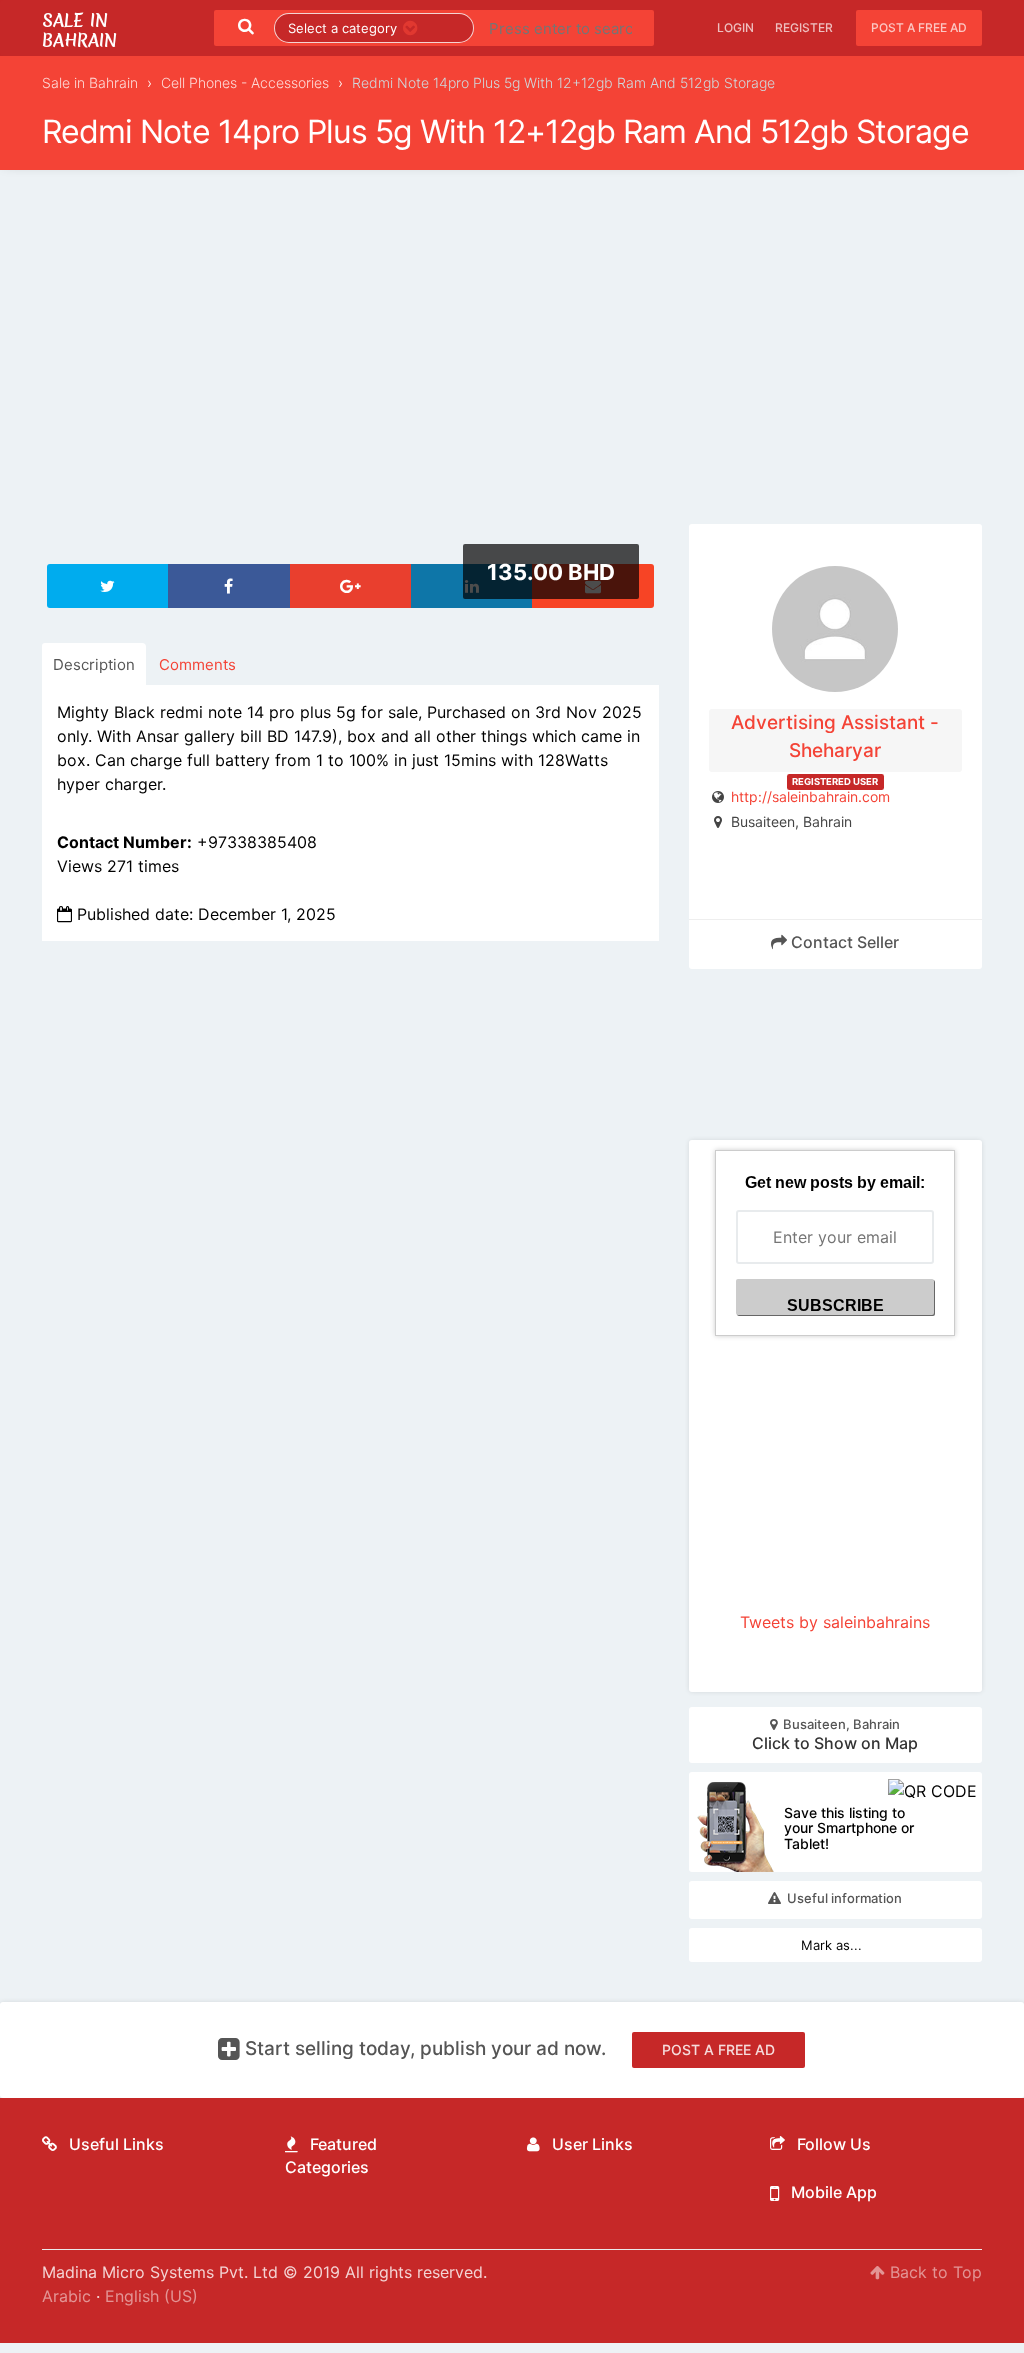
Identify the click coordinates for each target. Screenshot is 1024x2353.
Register (804, 27)
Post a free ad (919, 27)
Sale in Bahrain (79, 30)
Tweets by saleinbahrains (835, 1622)
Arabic (66, 2296)
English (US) (151, 2296)
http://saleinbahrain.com (810, 796)
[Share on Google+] (350, 586)
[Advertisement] (512, 359)
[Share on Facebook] (228, 586)
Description (94, 664)
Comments (197, 664)
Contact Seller (843, 942)
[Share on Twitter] (107, 586)
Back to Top (933, 2272)
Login (735, 27)
